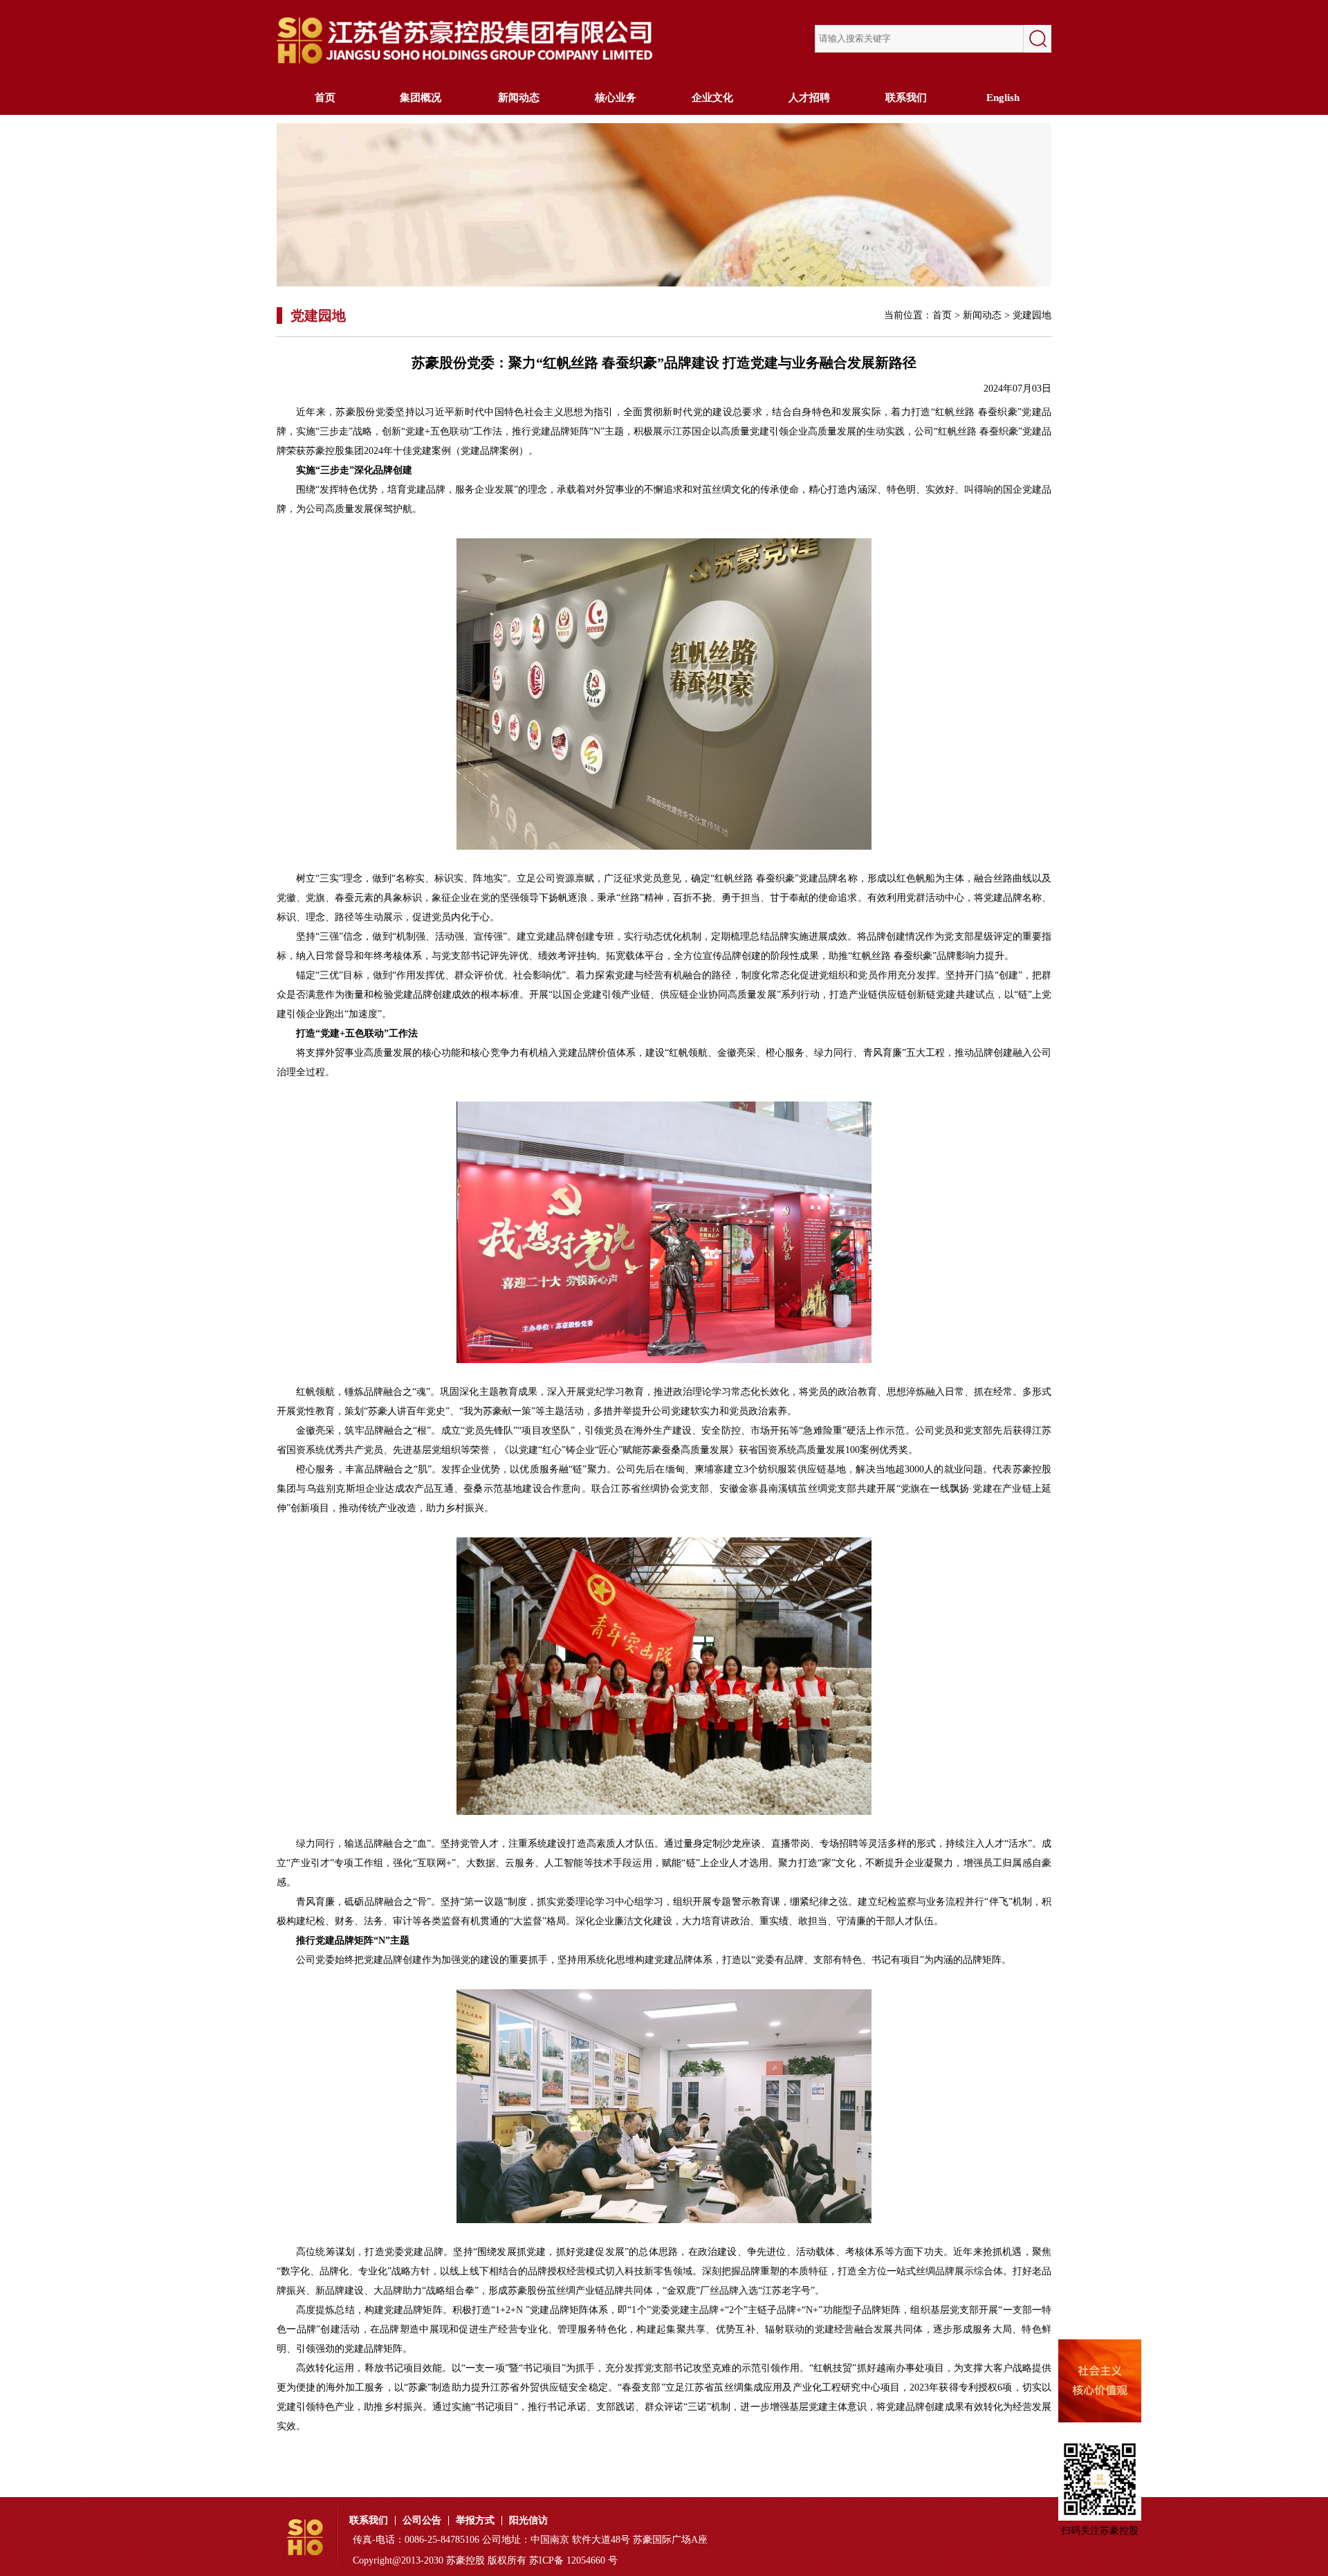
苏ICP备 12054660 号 (573, 2560)
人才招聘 (809, 98)
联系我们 (906, 98)
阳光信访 (528, 2521)
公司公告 (422, 2521)
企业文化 (712, 98)
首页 (325, 98)
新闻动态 (519, 98)
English (1003, 98)
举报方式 (475, 2521)
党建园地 (1032, 315)
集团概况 (422, 98)
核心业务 (616, 98)
